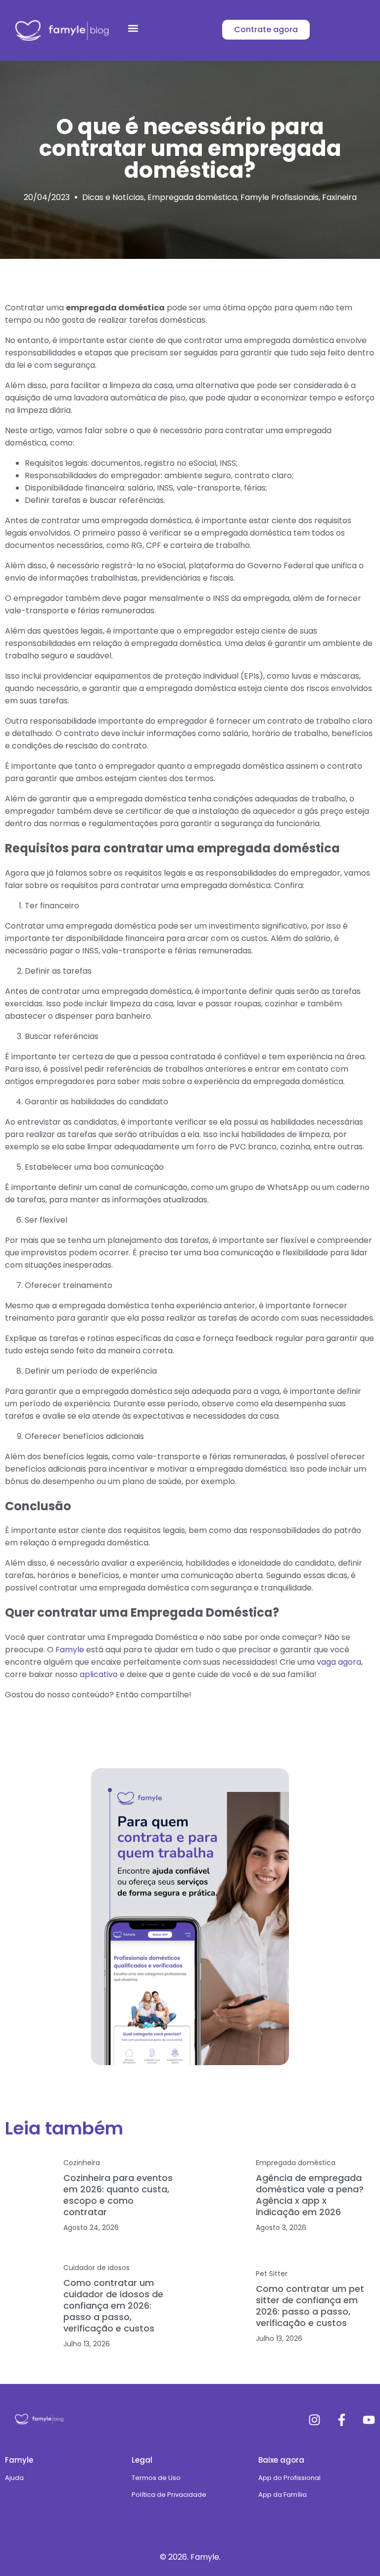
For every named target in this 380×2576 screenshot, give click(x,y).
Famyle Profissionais (280, 197)
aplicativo (98, 1674)
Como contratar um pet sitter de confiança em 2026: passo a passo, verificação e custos (310, 2306)
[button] (133, 28)
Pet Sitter (272, 2274)
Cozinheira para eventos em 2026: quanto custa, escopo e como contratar (118, 2195)
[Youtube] (369, 2420)
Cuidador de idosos (96, 2268)
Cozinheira (82, 2163)
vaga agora (338, 1662)
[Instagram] (314, 2420)
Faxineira (339, 197)
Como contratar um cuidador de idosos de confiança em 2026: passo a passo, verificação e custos (113, 2305)
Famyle (70, 1650)
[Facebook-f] (342, 2420)
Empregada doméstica (192, 197)
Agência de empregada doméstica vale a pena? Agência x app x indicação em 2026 (310, 2195)
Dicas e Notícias (113, 197)
